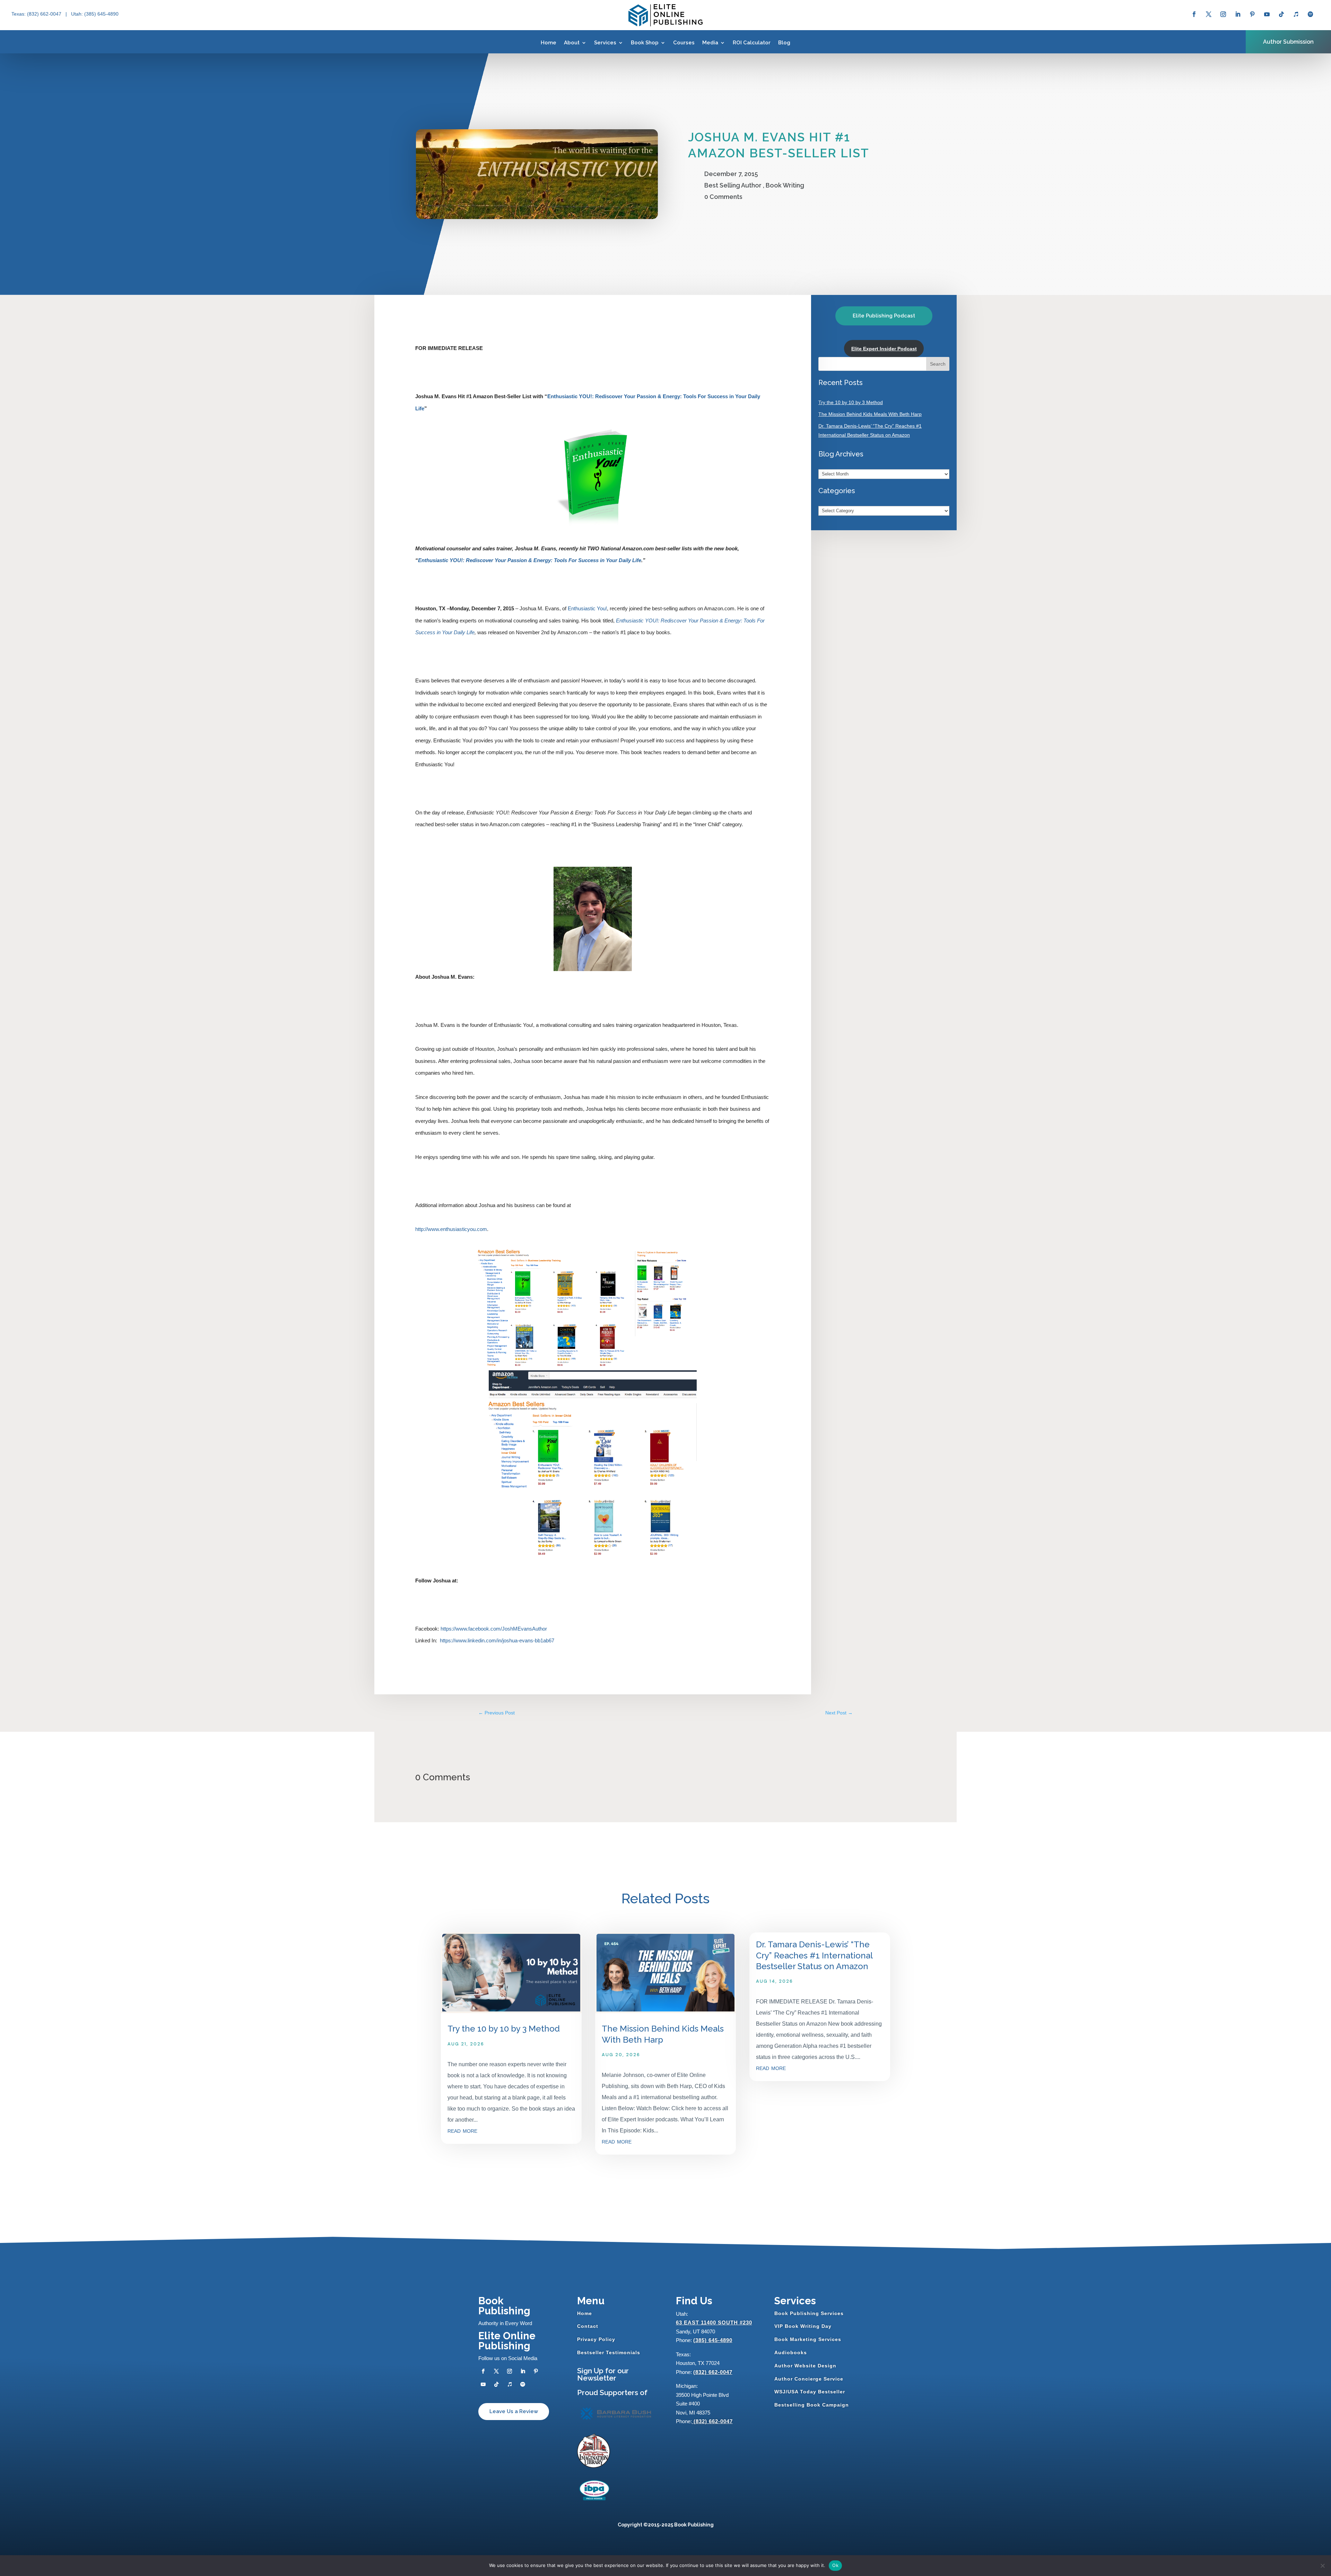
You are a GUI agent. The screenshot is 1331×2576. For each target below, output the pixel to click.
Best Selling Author (733, 185)
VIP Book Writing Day (803, 2326)
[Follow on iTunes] (1296, 14)
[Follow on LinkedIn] (1238, 14)
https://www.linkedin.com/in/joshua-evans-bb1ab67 (497, 1640)
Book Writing (785, 185)
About (572, 43)
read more (462, 2130)
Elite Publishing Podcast (884, 316)
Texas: (19, 14)
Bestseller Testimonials (609, 2352)
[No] (1322, 2566)
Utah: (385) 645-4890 (95, 14)
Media (710, 43)
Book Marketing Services (808, 2339)
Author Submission (1288, 42)
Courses (684, 43)
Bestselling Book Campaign (812, 2405)
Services (605, 43)
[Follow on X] (1209, 14)
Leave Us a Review (514, 2411)
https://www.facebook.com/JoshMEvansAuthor (494, 1629)
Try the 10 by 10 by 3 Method (851, 402)
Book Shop (645, 43)
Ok (835, 2565)
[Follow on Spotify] (1311, 14)
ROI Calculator (752, 43)
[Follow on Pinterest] (1252, 14)
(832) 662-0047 (713, 2372)
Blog (784, 43)
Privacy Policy (596, 2339)
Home (549, 43)
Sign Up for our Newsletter (603, 2374)
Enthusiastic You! (587, 608)
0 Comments (723, 197)
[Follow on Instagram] (1223, 14)
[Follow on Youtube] (1267, 14)
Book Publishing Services (809, 2313)
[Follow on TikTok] (1281, 14)
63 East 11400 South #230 (714, 2322)
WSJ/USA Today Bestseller (810, 2392)
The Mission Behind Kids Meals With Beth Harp (870, 414)
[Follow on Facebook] (1194, 14)
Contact (588, 2326)
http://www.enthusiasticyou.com (451, 1229)
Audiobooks (791, 2352)
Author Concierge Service (809, 2379)
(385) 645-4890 (713, 2340)
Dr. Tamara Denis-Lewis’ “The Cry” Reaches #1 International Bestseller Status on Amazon (814, 1955)
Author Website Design (805, 2366)
